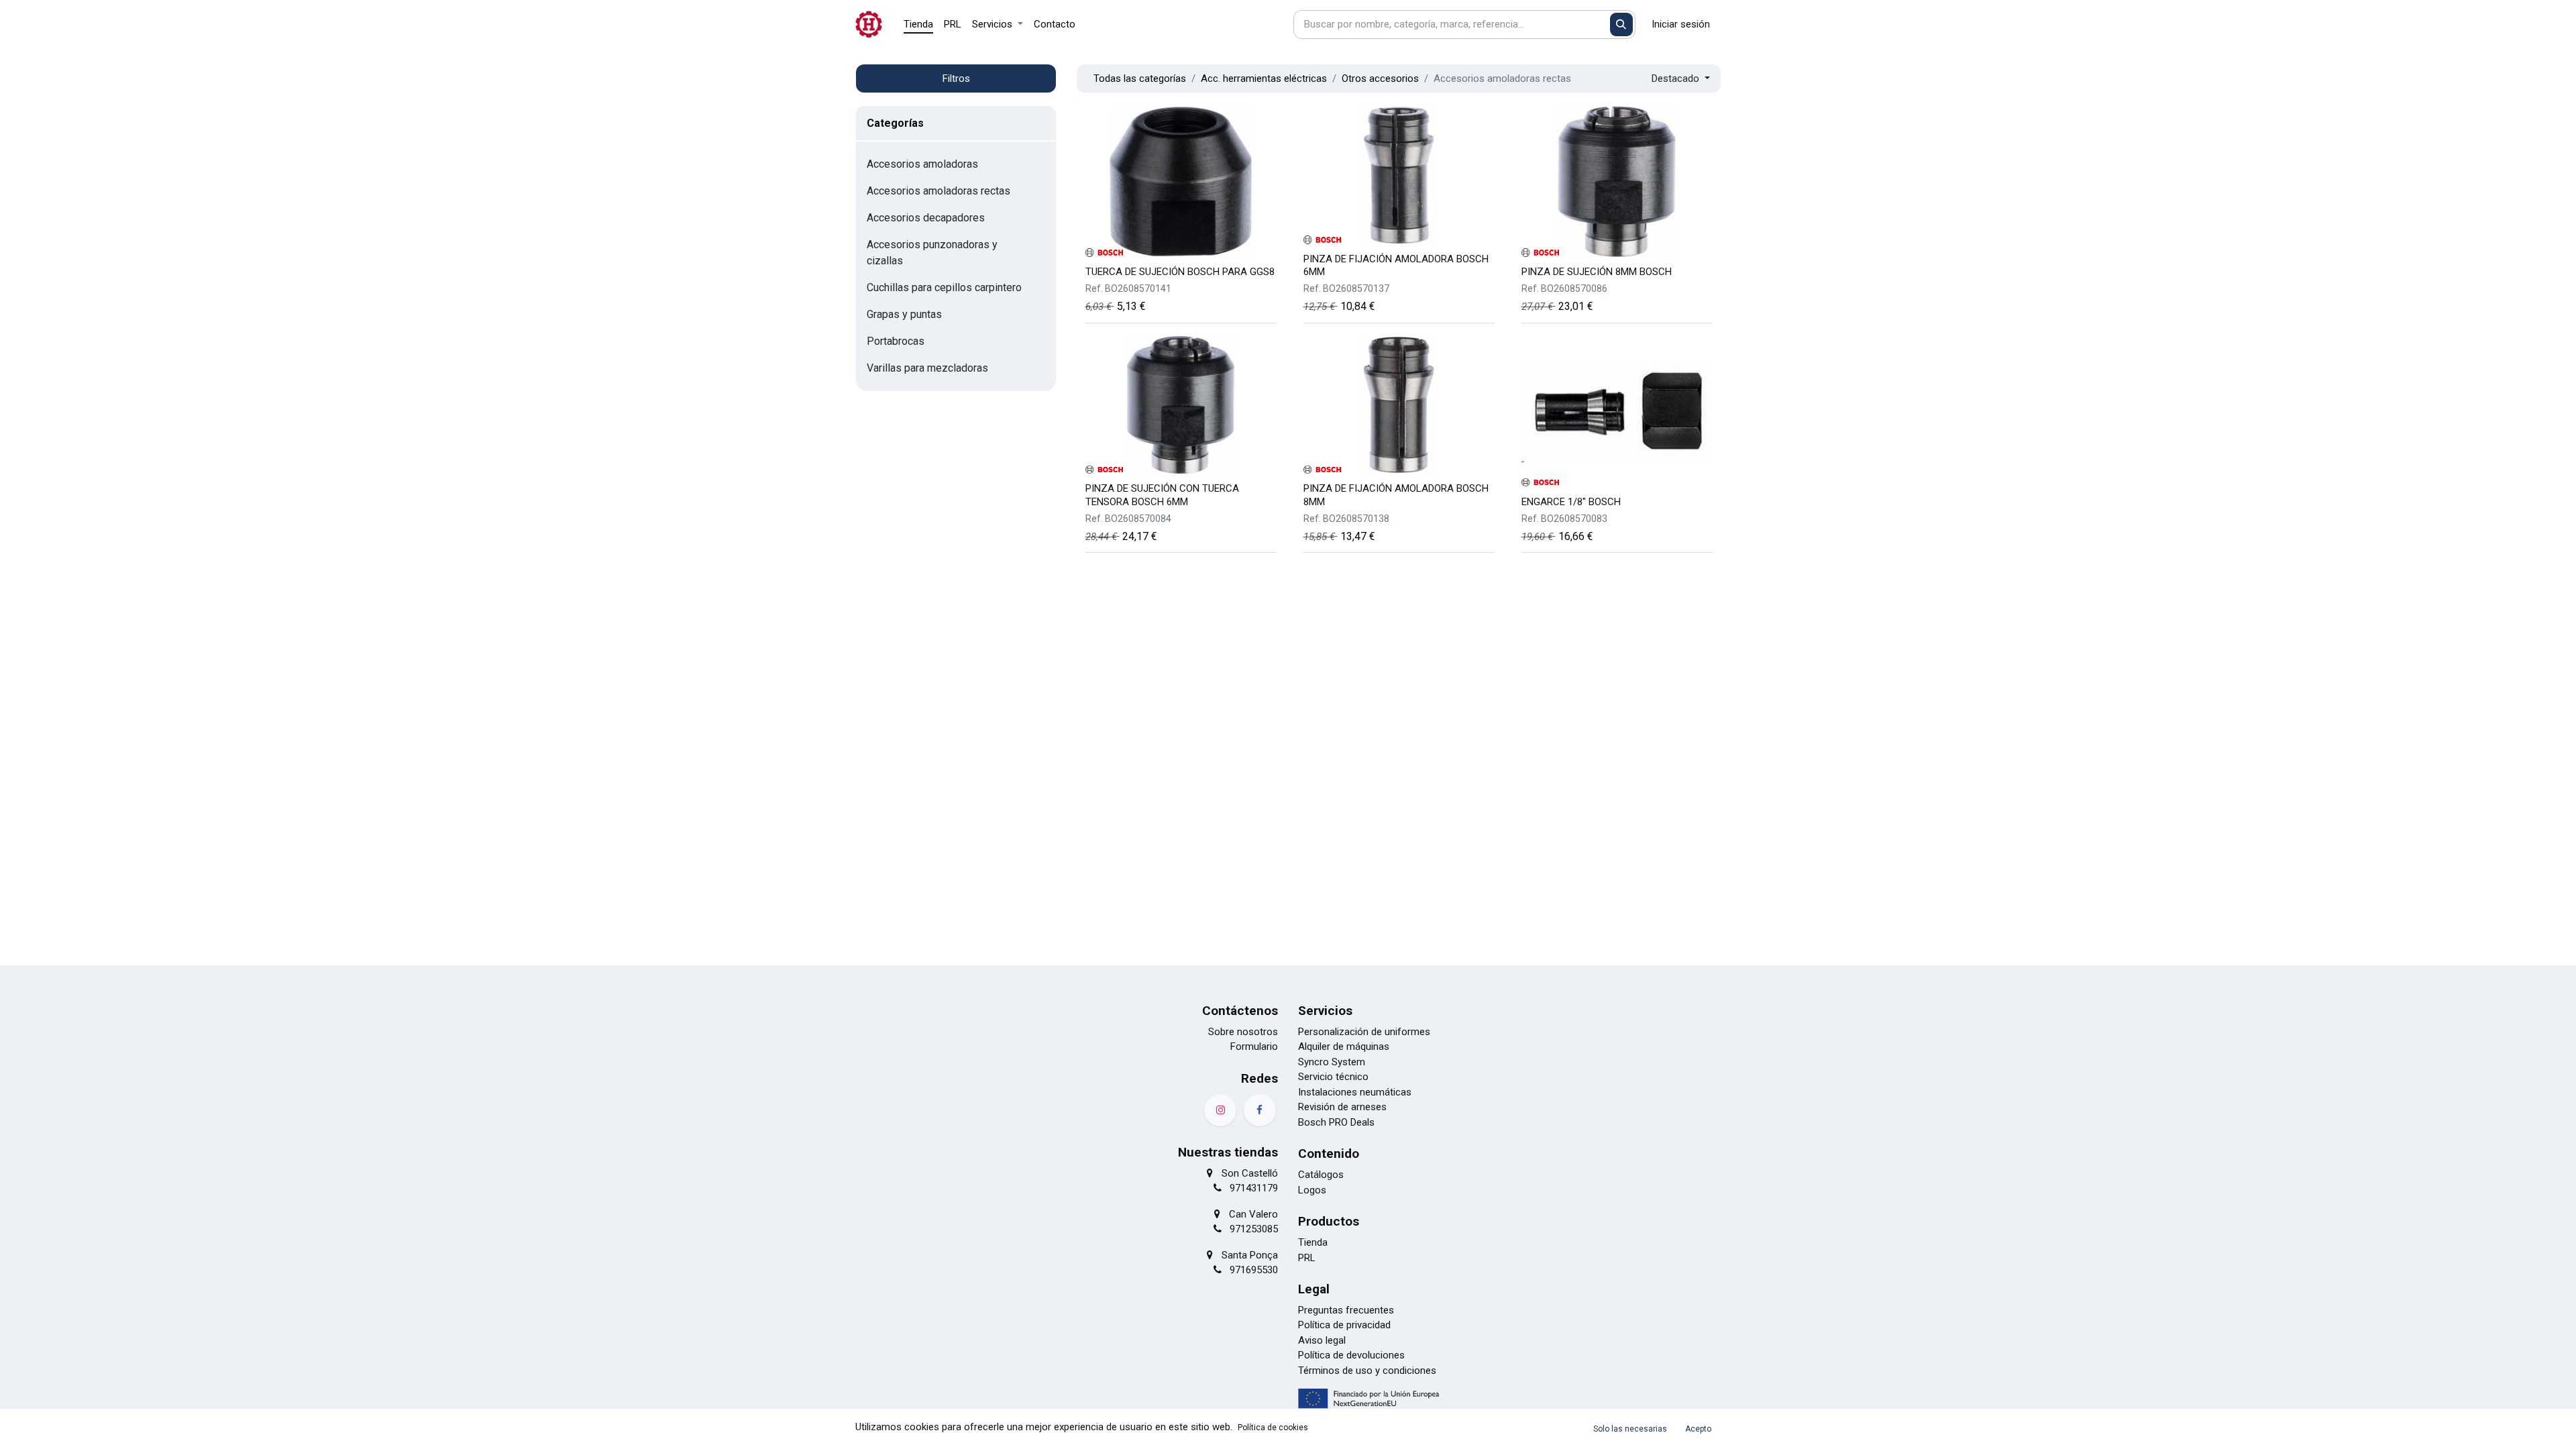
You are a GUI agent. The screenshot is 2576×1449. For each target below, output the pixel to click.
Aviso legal (1322, 1340)
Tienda (1313, 1242)
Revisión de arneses (1342, 1107)
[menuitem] (918, 24)
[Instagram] (1220, 1110)
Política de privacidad (1344, 1325)
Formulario (1254, 1046)
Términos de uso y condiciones (1367, 1371)
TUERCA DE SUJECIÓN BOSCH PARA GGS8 (1180, 272)
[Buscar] (1622, 24)
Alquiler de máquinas (1344, 1046)
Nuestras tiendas (1228, 1152)
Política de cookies (1273, 1428)
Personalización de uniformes (1364, 1032)
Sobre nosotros (1243, 1032)
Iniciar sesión (1681, 24)
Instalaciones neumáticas (1355, 1092)
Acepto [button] (1698, 1429)
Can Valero (1253, 1214)
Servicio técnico (1333, 1077)
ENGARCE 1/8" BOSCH (1571, 502)
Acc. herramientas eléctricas (1264, 78)
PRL (1307, 1258)
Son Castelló (1250, 1173)
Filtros (956, 78)
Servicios (1325, 1011)
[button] (1681, 79)
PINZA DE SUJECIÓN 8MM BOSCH (1597, 272)
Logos (1312, 1190)
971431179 (1254, 1188)
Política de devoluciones (1351, 1355)
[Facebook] (1260, 1110)
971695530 (1254, 1270)
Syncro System (1332, 1062)
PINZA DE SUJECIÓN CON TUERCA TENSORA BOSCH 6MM (1162, 495)
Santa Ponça (1250, 1255)
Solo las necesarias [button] (1630, 1429)
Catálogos (1321, 1175)
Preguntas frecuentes (1346, 1310)
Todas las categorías (1140, 78)
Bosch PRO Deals (1336, 1122)
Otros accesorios (1380, 78)
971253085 (1254, 1229)
